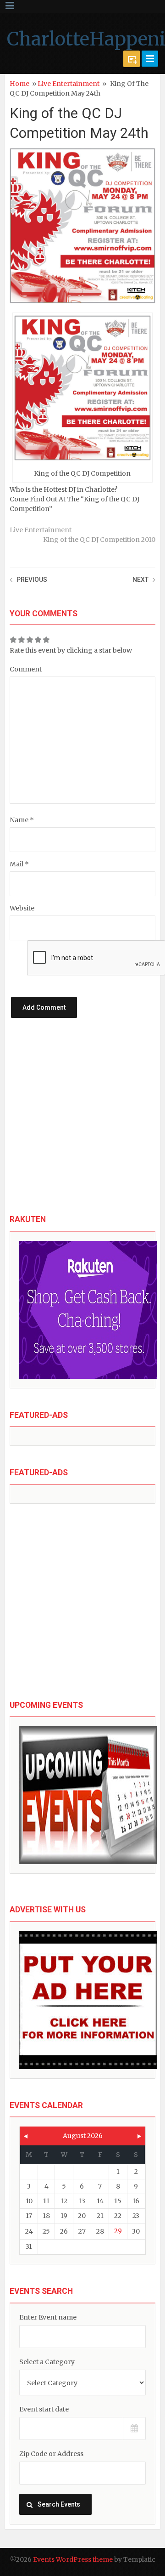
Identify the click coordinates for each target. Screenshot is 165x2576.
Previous (32, 580)
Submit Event (132, 59)
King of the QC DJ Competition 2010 (99, 540)
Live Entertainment (69, 84)
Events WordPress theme (73, 2559)
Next (140, 580)
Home (19, 84)
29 (118, 2231)
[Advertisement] (82, 1124)
